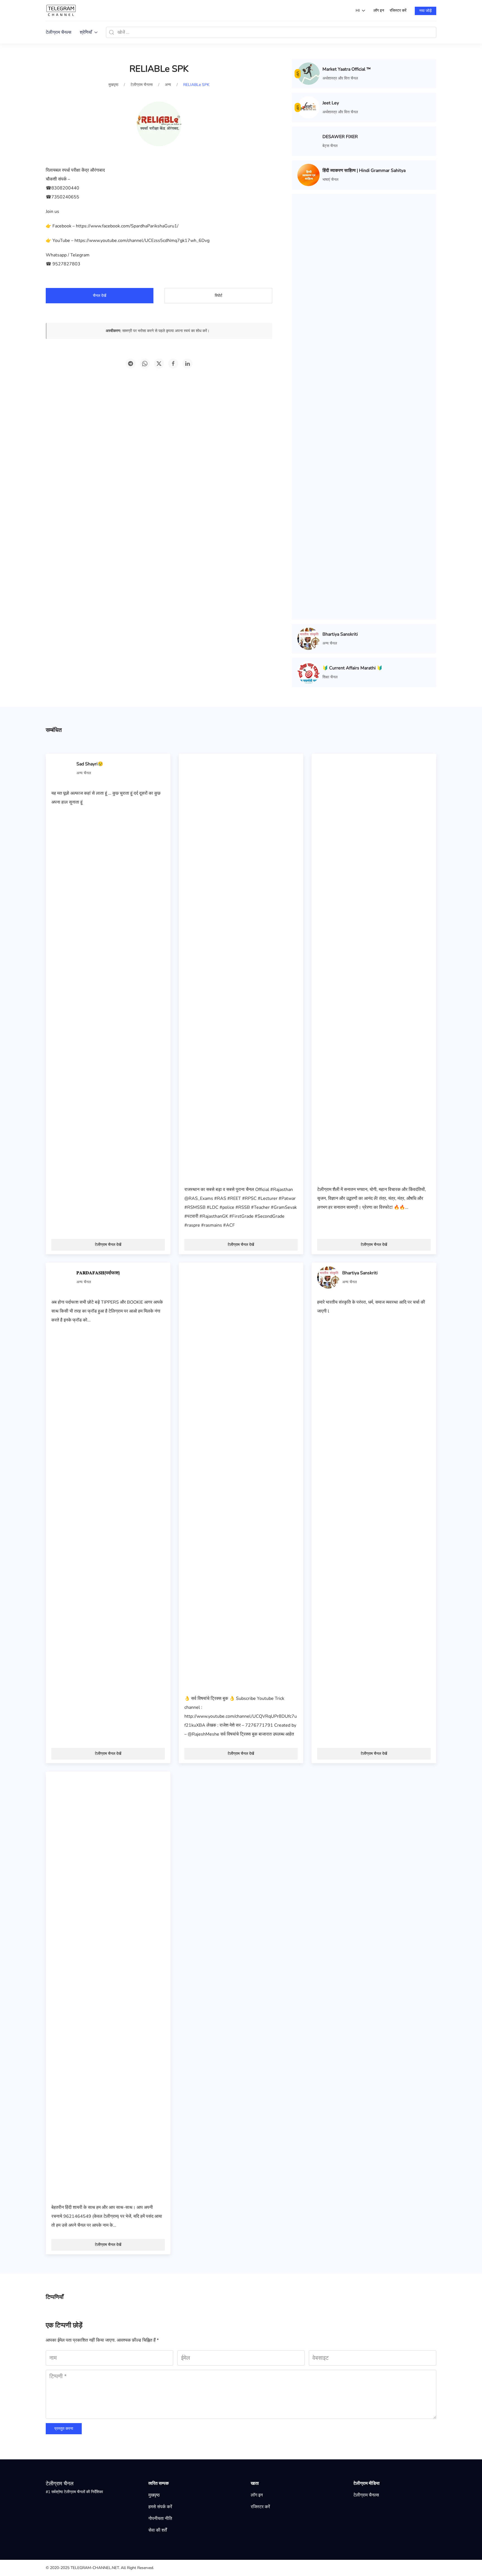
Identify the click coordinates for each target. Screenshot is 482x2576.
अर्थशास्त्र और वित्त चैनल (340, 78)
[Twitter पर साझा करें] (159, 364)
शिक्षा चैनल (330, 677)
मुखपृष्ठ (154, 2495)
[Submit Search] (112, 32)
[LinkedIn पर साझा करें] (187, 364)
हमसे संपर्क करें (160, 2507)
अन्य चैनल (330, 643)
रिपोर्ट (219, 296)
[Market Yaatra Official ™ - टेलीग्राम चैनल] (309, 73)
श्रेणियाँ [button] (86, 32)
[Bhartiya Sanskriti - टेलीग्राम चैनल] (309, 638)
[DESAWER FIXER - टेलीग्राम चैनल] (309, 141)
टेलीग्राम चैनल (60, 2484)
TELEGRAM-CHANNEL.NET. (95, 2568)
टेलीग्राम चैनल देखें (108, 1245)
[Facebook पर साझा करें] (173, 364)
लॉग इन (379, 10)
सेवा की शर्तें (158, 2530)
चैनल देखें (100, 296)
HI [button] (358, 10)
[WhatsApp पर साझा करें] (145, 364)
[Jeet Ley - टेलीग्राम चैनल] (309, 107)
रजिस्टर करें (398, 10)
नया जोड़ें (426, 11)
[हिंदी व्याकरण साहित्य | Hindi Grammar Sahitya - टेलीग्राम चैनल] (309, 175)
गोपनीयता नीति (160, 2519)
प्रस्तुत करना (64, 2429)
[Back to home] (61, 10)
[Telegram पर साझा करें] (131, 364)
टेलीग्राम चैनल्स (59, 32)
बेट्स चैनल (330, 146)
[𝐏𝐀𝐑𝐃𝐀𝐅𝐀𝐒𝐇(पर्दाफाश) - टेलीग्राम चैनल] (62, 1277)
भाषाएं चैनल (330, 180)
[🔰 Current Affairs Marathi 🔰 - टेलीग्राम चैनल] (309, 672)
